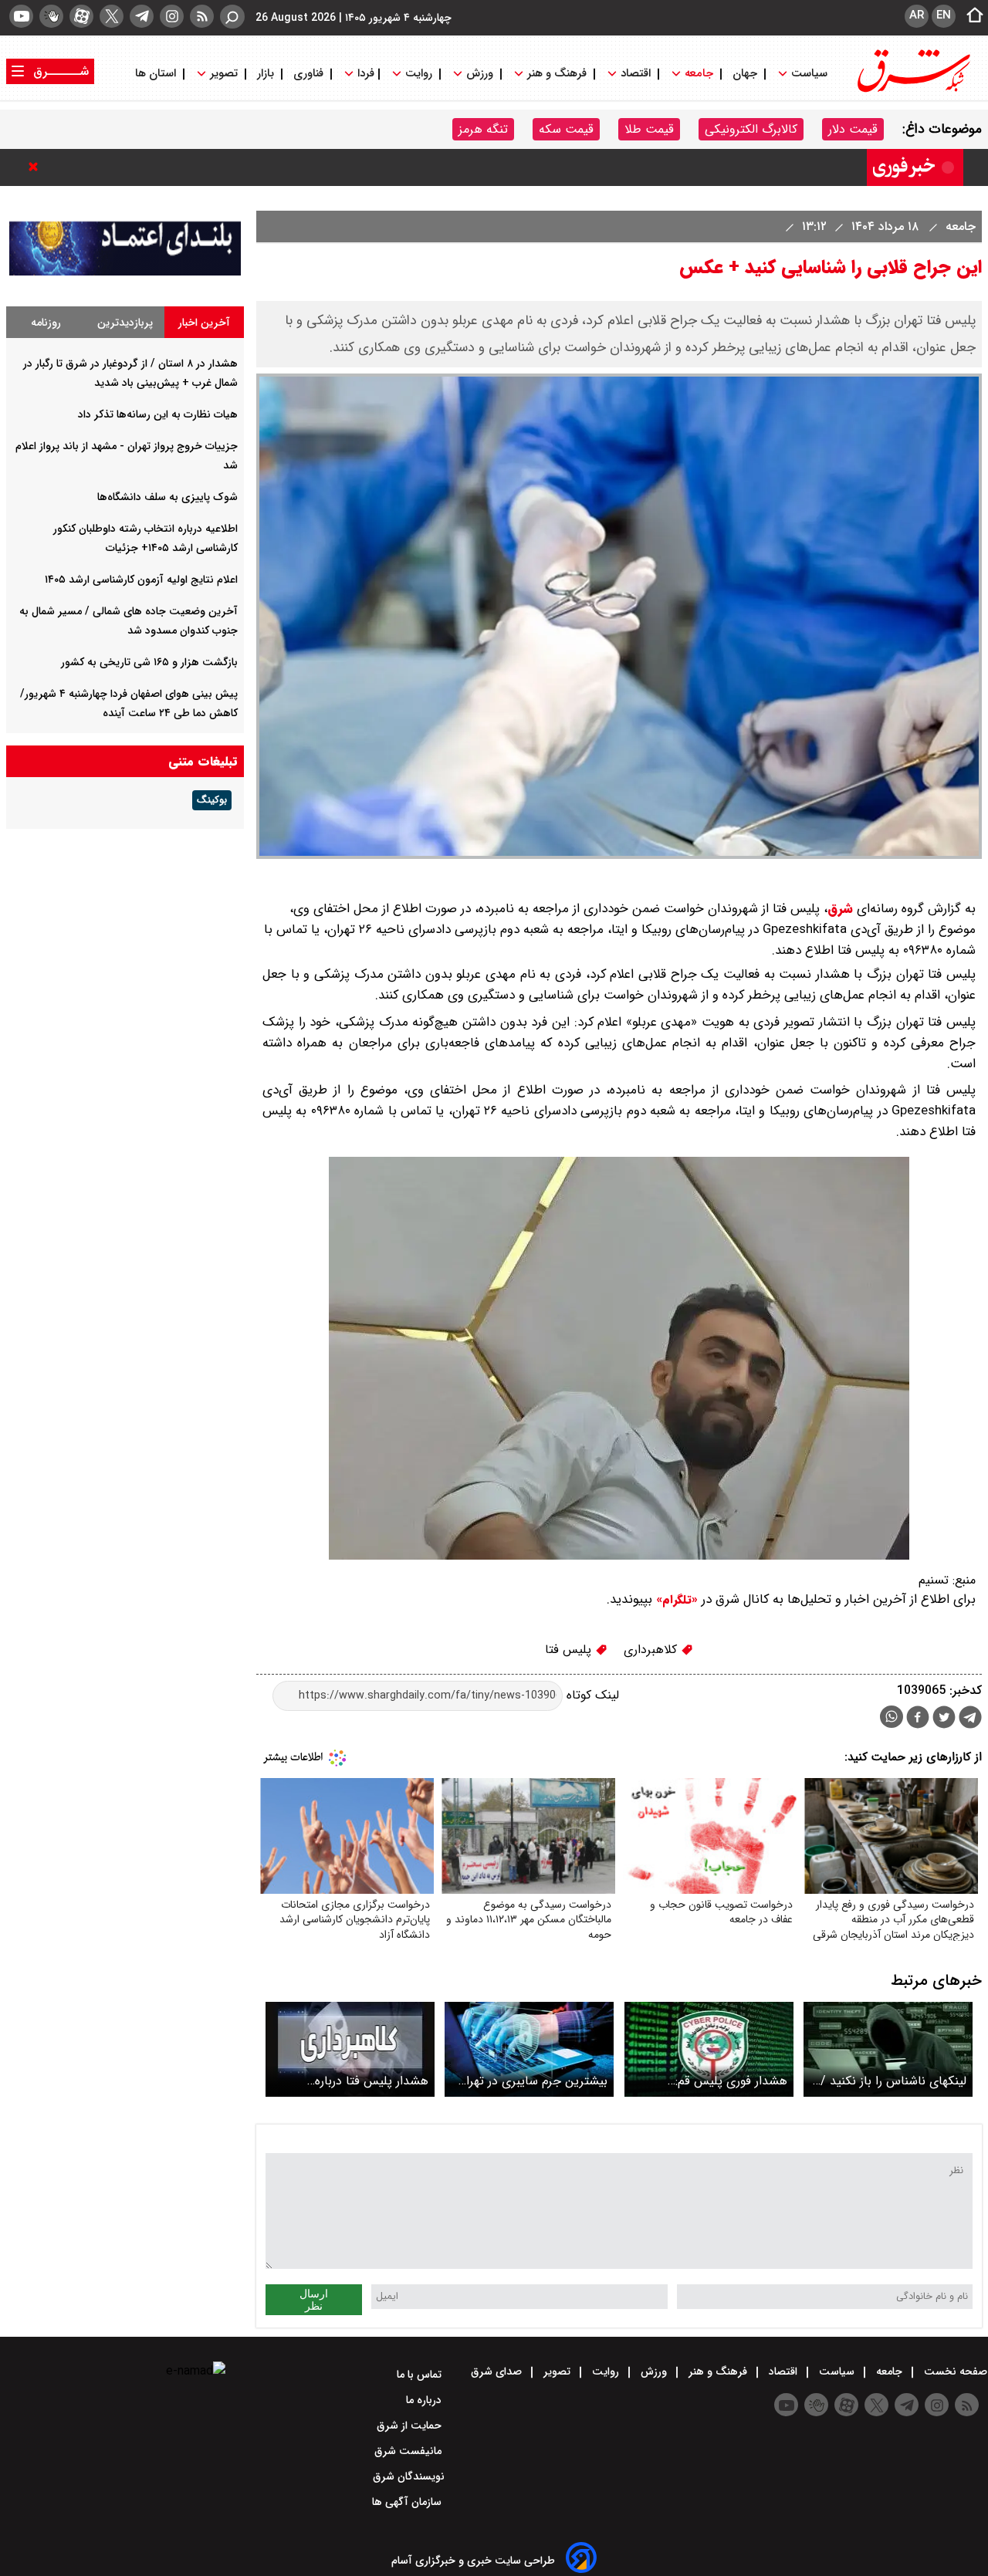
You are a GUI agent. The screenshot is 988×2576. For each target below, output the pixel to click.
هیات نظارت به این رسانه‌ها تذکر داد (158, 414)
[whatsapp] (892, 1717)
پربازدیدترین (125, 323)
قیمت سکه (566, 129)
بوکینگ (212, 800)
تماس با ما (421, 2375)
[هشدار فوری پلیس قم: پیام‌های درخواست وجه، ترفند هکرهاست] (709, 2049)
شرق (840, 909)
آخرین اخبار (204, 323)
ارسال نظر (314, 2300)
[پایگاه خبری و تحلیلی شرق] (912, 91)
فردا (364, 74)
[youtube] (21, 16)
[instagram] (172, 16)
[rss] (202, 16)
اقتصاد (636, 74)
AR (917, 15)
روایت (419, 74)
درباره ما (425, 2400)
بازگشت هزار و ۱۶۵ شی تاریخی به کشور (149, 662)
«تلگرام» (675, 1600)
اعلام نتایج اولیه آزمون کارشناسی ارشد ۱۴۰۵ (141, 580)
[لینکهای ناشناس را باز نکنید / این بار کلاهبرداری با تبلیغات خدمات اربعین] (888, 2049)
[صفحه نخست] (970, 16)
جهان (745, 74)
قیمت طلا (649, 129)
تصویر (224, 74)
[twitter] (112, 16)
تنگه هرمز (483, 129)
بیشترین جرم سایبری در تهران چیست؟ (533, 2081)
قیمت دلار (853, 129)
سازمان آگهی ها (408, 2502)
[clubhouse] (51, 16)
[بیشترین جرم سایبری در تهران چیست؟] (529, 2049)
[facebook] (918, 1719)
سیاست (809, 74)
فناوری (308, 74)
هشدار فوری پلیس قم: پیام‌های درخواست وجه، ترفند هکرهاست (712, 2081)
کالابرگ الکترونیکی (751, 129)
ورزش (480, 74)
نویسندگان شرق (409, 2476)
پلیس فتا (570, 1650)
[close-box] (37, 167)
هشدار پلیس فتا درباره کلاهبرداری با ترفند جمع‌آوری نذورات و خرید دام (357, 2081)
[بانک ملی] (125, 272)
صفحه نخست (954, 2371)
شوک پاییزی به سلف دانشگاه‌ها (167, 497)
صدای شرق (498, 2371)
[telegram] (142, 16)
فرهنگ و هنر (557, 74)
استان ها (157, 74)
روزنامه (46, 323)
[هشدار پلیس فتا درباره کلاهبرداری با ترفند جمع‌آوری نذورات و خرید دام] (350, 2049)
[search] (232, 17)
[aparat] (81, 16)
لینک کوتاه (591, 1695)
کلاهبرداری (652, 1650)
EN (944, 15)
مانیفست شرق (409, 2451)
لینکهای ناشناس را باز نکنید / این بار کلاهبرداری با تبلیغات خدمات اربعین (893, 2081)
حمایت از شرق (411, 2426)
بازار (266, 74)
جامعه (699, 74)
